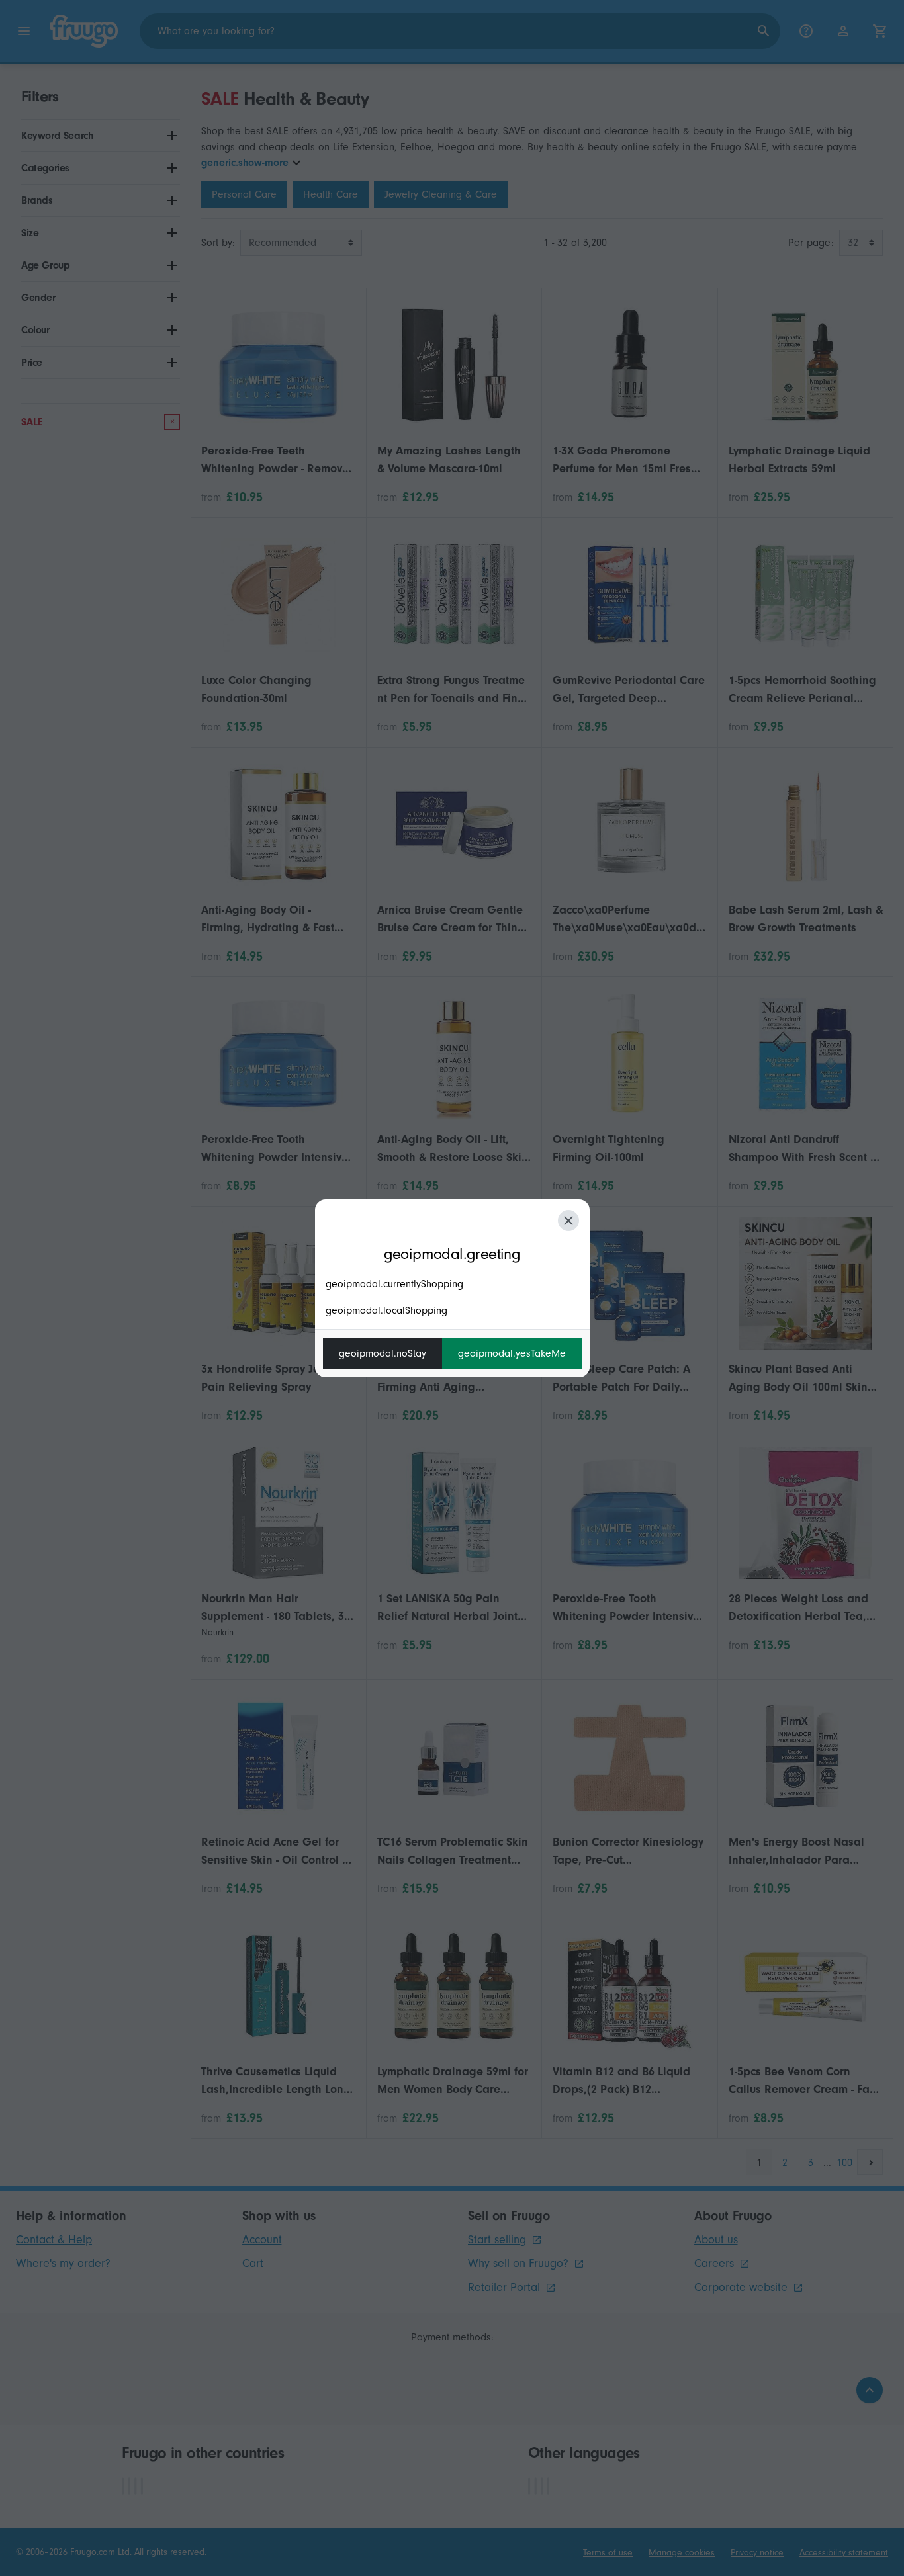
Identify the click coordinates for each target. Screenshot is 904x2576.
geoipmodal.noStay (383, 1353)
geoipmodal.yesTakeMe (512, 1353)
